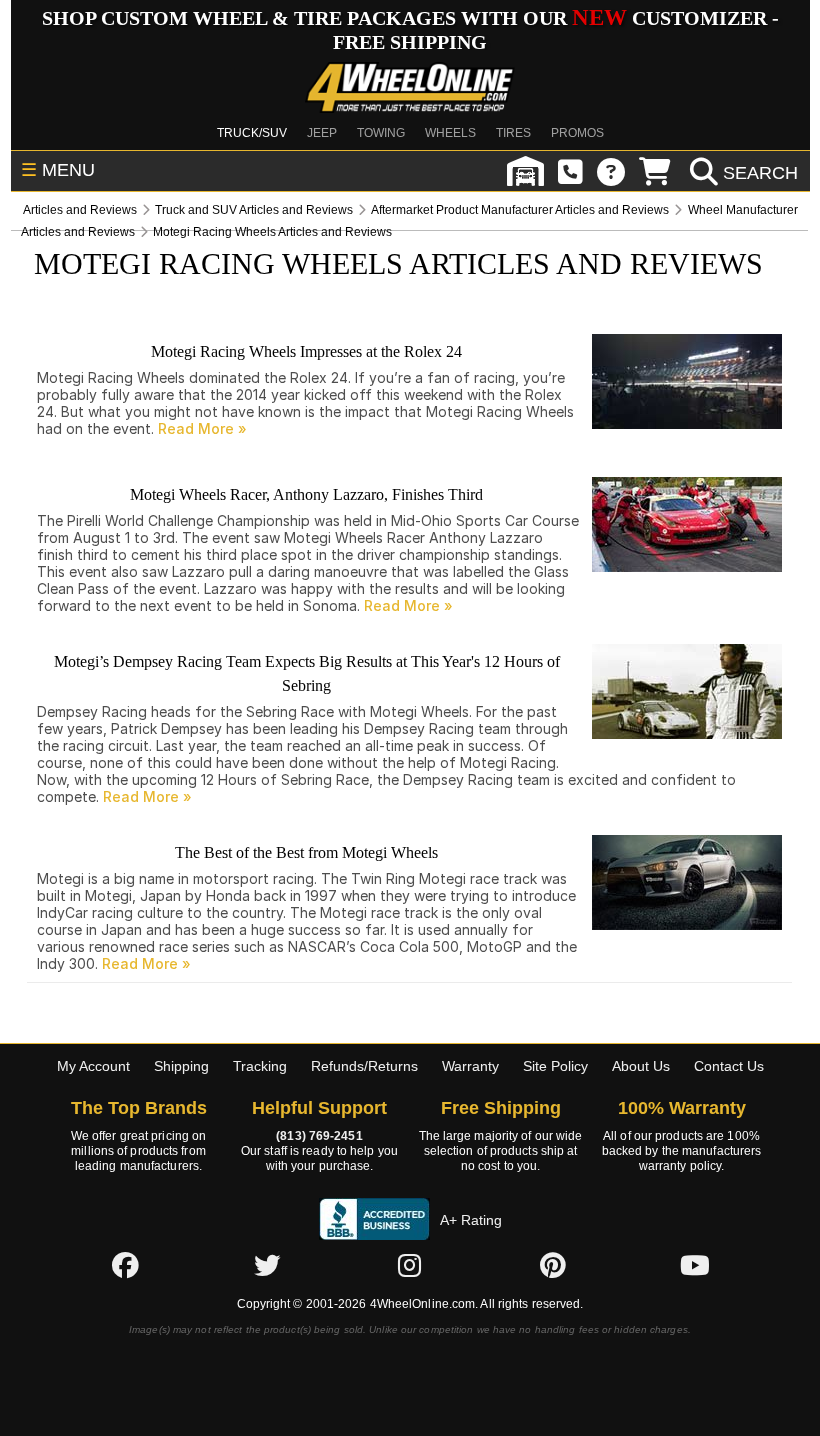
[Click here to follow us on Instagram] (410, 1265)
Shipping (181, 1066)
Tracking (260, 1066)
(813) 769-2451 (319, 1136)
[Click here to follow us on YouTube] (695, 1265)
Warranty (470, 1066)
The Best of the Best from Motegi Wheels (306, 852)
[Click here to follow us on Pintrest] (553, 1265)
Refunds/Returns (364, 1066)
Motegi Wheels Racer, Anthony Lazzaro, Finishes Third (306, 494)
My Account (93, 1066)
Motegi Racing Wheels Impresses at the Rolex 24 (306, 351)
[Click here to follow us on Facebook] (125, 1265)
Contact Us (729, 1066)
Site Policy (555, 1066)
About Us (641, 1066)
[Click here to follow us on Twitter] (267, 1265)
